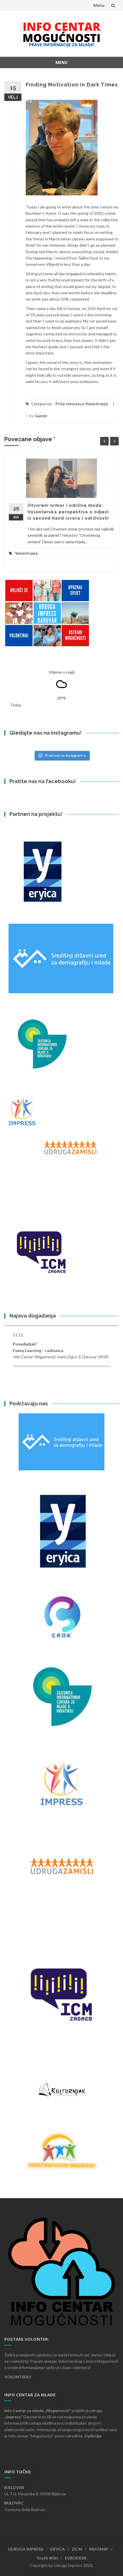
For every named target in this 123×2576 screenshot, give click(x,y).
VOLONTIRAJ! (18, 2377)
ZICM (77, 2549)
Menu (99, 5)
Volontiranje (97, 404)
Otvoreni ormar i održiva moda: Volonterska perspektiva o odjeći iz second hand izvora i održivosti (68, 512)
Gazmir (41, 416)
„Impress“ (14, 2417)
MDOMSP (99, 2549)
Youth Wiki (47, 2558)
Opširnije (93, 2436)
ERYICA (57, 2549)
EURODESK (76, 2558)
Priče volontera (70, 404)
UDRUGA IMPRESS (26, 2549)
